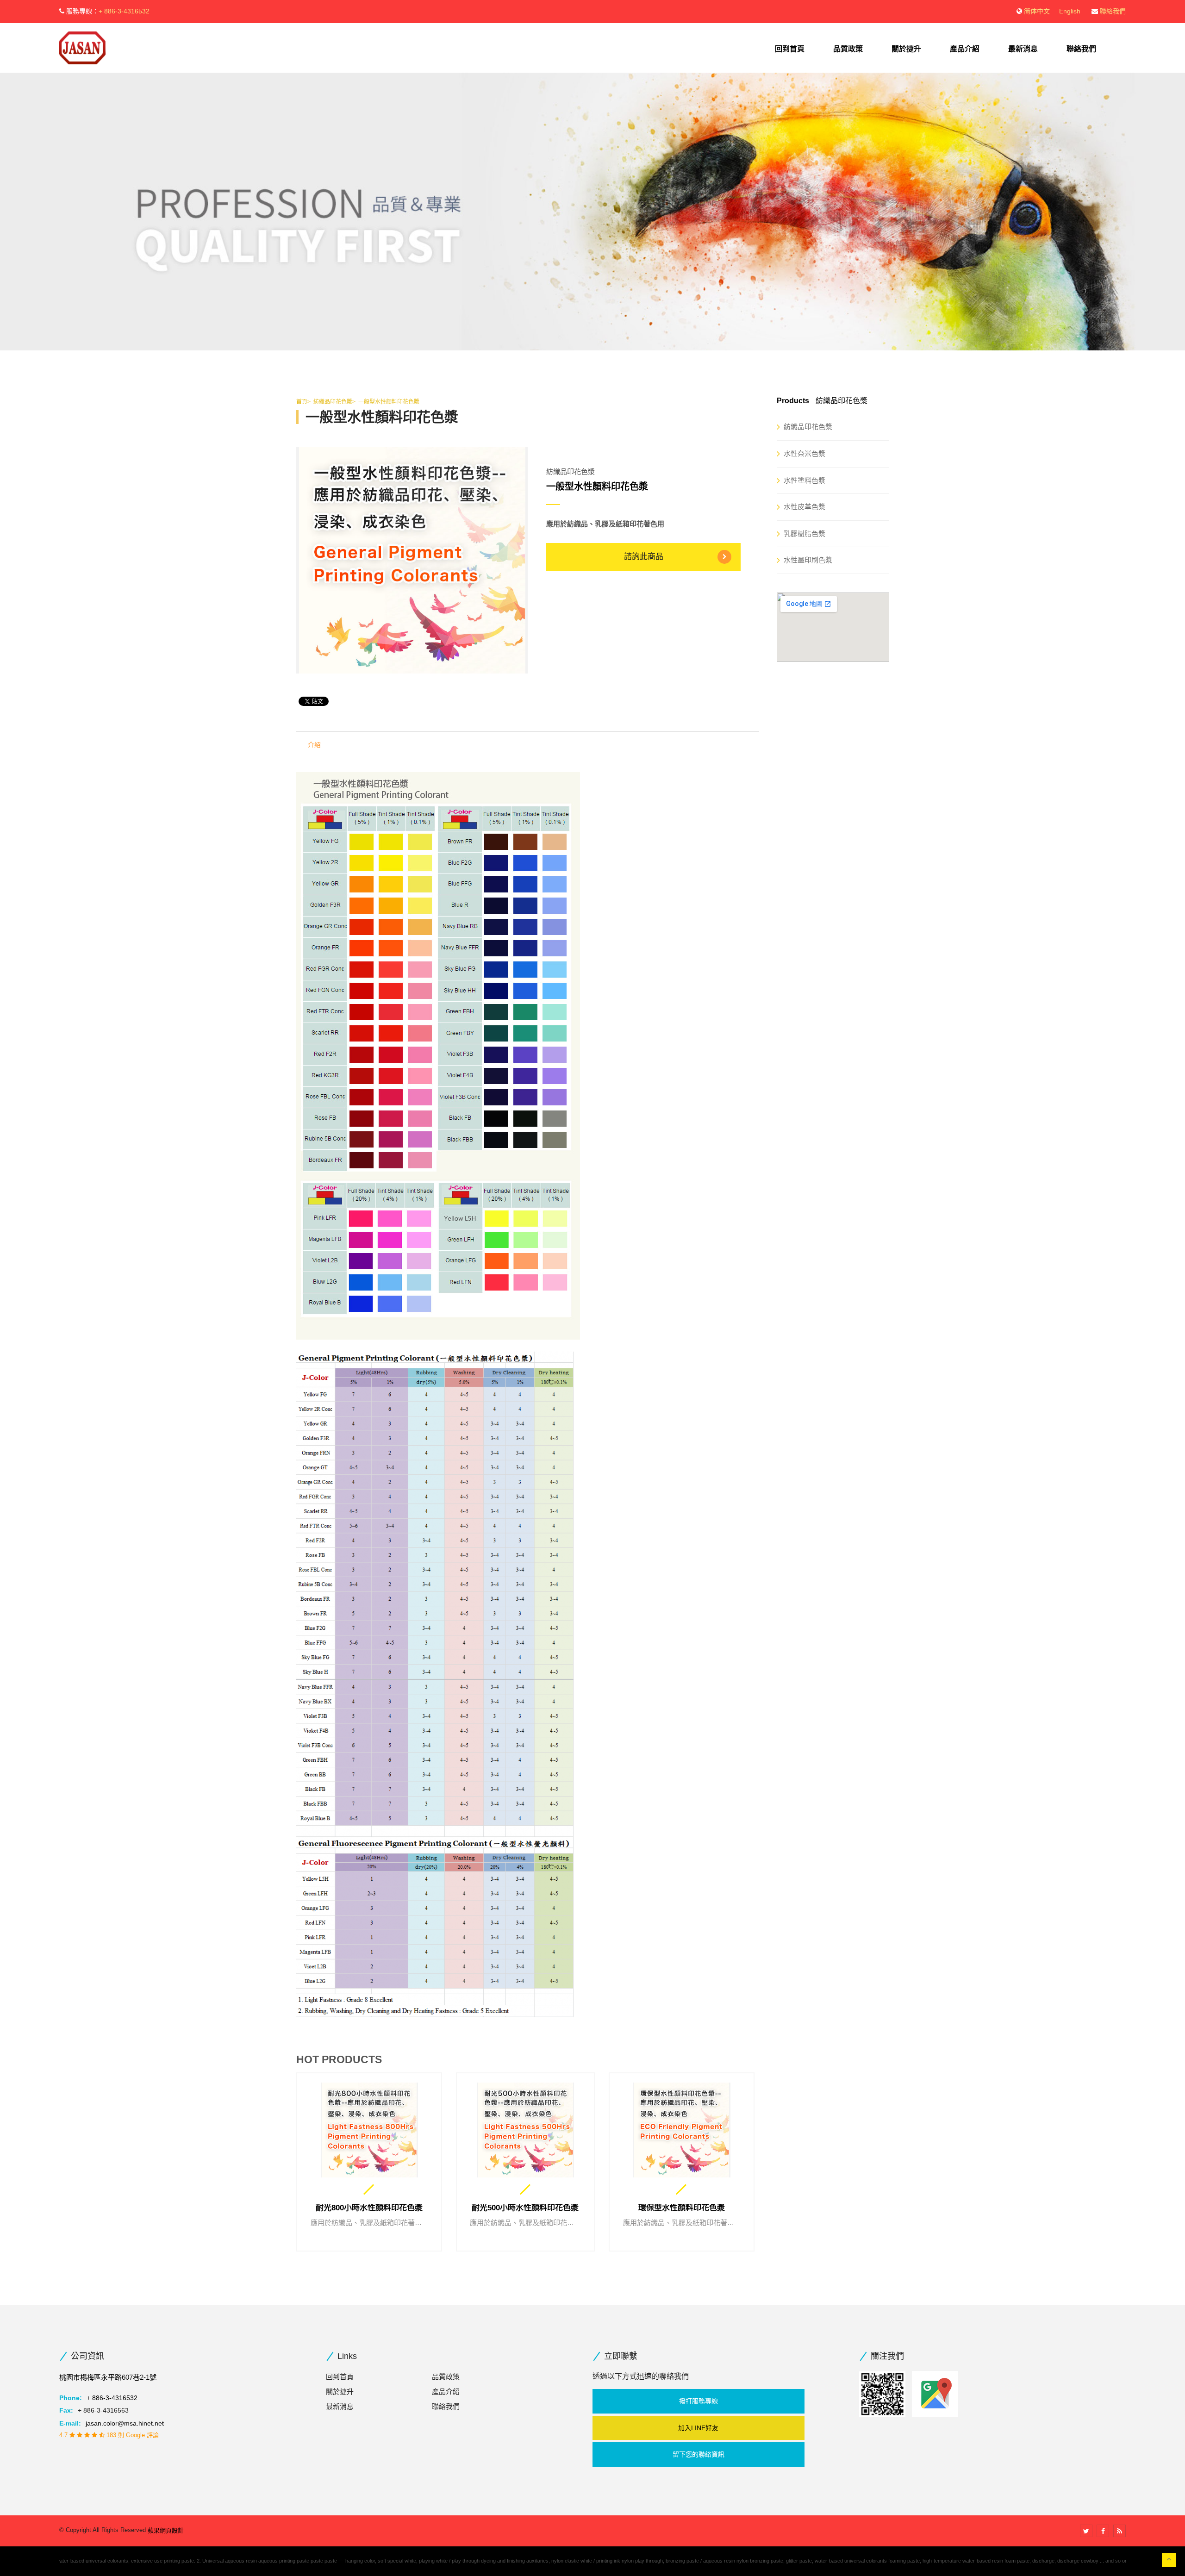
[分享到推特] (1086, 2531)
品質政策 (848, 49)
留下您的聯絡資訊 (699, 2454)
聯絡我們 (1113, 11)
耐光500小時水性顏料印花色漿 (525, 2208)
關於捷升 (906, 49)
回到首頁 (790, 49)
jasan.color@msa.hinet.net (125, 2423)
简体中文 (1037, 11)
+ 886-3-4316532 (124, 11)
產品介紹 (965, 49)
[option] (412, 560)
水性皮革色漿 (805, 507)
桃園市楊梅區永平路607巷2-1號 (108, 2377)
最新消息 (1023, 49)
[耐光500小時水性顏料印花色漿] (525, 2130)
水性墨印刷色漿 (808, 560)
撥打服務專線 (699, 2401)
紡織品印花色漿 (808, 427)
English (1070, 11)
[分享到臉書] (1103, 2531)
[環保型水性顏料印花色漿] (682, 2130)
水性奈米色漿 (805, 453)
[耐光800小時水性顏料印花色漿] (369, 2130)
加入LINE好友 (698, 2428)
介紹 (314, 745)
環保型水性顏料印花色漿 (682, 2208)
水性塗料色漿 (805, 480)
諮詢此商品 (644, 557)
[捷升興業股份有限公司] (82, 47)
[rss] (1120, 2531)
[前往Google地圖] (935, 2394)
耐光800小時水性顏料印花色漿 (369, 2208)
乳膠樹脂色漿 (805, 533)
